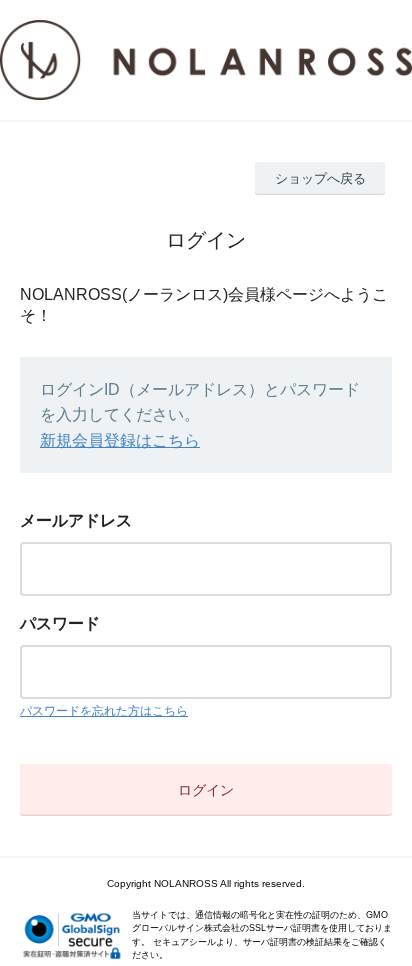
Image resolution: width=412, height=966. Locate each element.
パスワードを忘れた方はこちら (104, 711)
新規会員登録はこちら (120, 440)
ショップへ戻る (320, 178)
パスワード (60, 623)
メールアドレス (76, 520)
